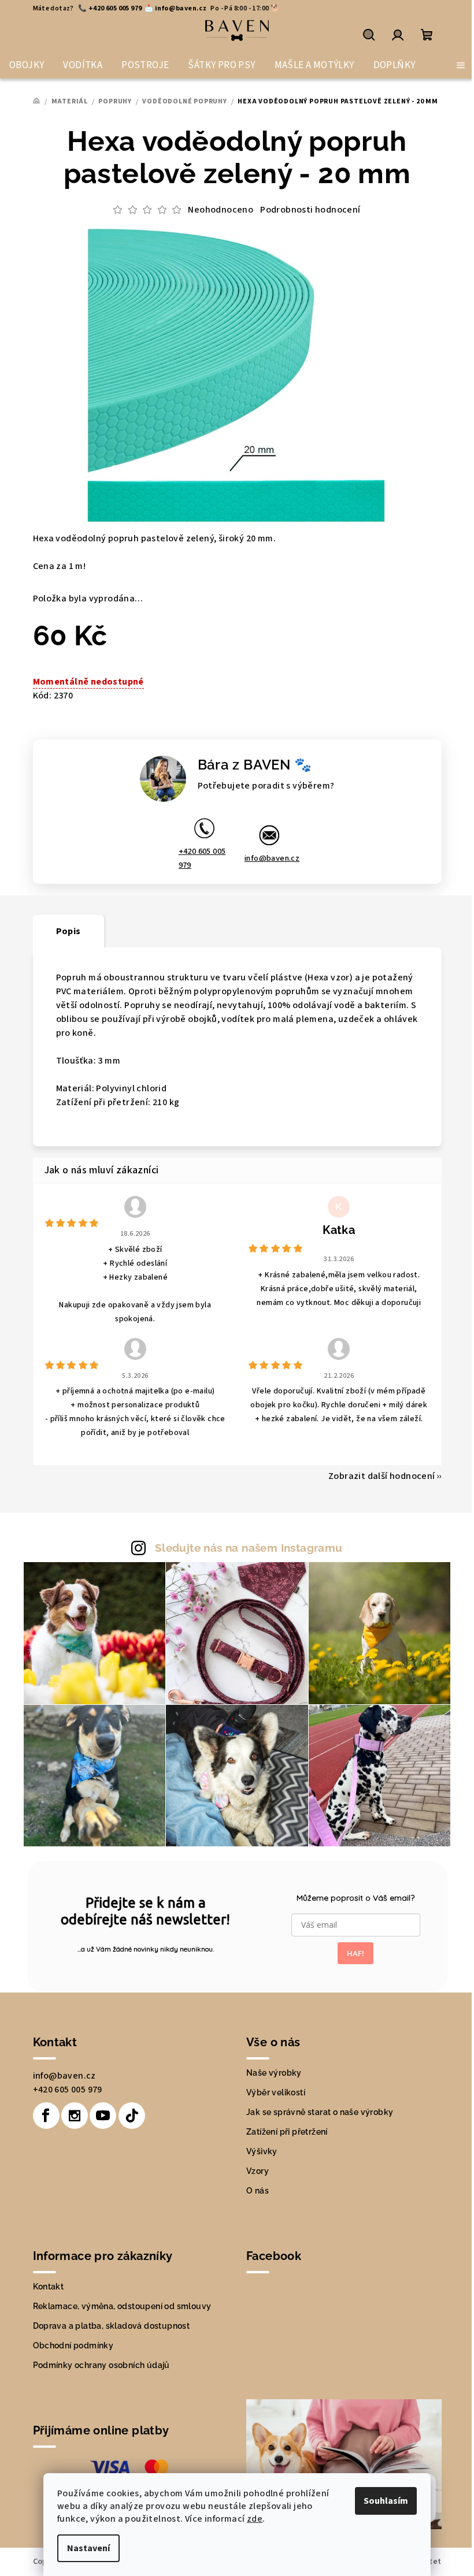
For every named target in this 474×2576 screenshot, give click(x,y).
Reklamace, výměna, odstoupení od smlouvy (122, 2306)
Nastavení (88, 2548)
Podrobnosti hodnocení (310, 210)
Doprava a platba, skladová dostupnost (112, 2326)
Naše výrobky (274, 2073)
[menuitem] (27, 65)
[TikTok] (132, 2116)
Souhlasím (386, 2501)
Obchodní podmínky (73, 2345)
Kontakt (49, 2287)
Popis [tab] (68, 931)
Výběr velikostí (276, 2092)
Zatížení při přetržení (287, 2132)
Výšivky (262, 2151)
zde (255, 2519)
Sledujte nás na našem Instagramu (249, 1548)
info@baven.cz (272, 858)
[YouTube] (103, 2116)
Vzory (258, 2171)
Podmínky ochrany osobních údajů (101, 2365)
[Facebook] (46, 2116)
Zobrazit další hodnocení (382, 1476)
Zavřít (133, 730)
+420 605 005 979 (202, 858)
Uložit (57, 730)
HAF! (355, 1953)
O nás (258, 2191)
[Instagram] (75, 2116)
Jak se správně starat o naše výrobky (320, 2112)
